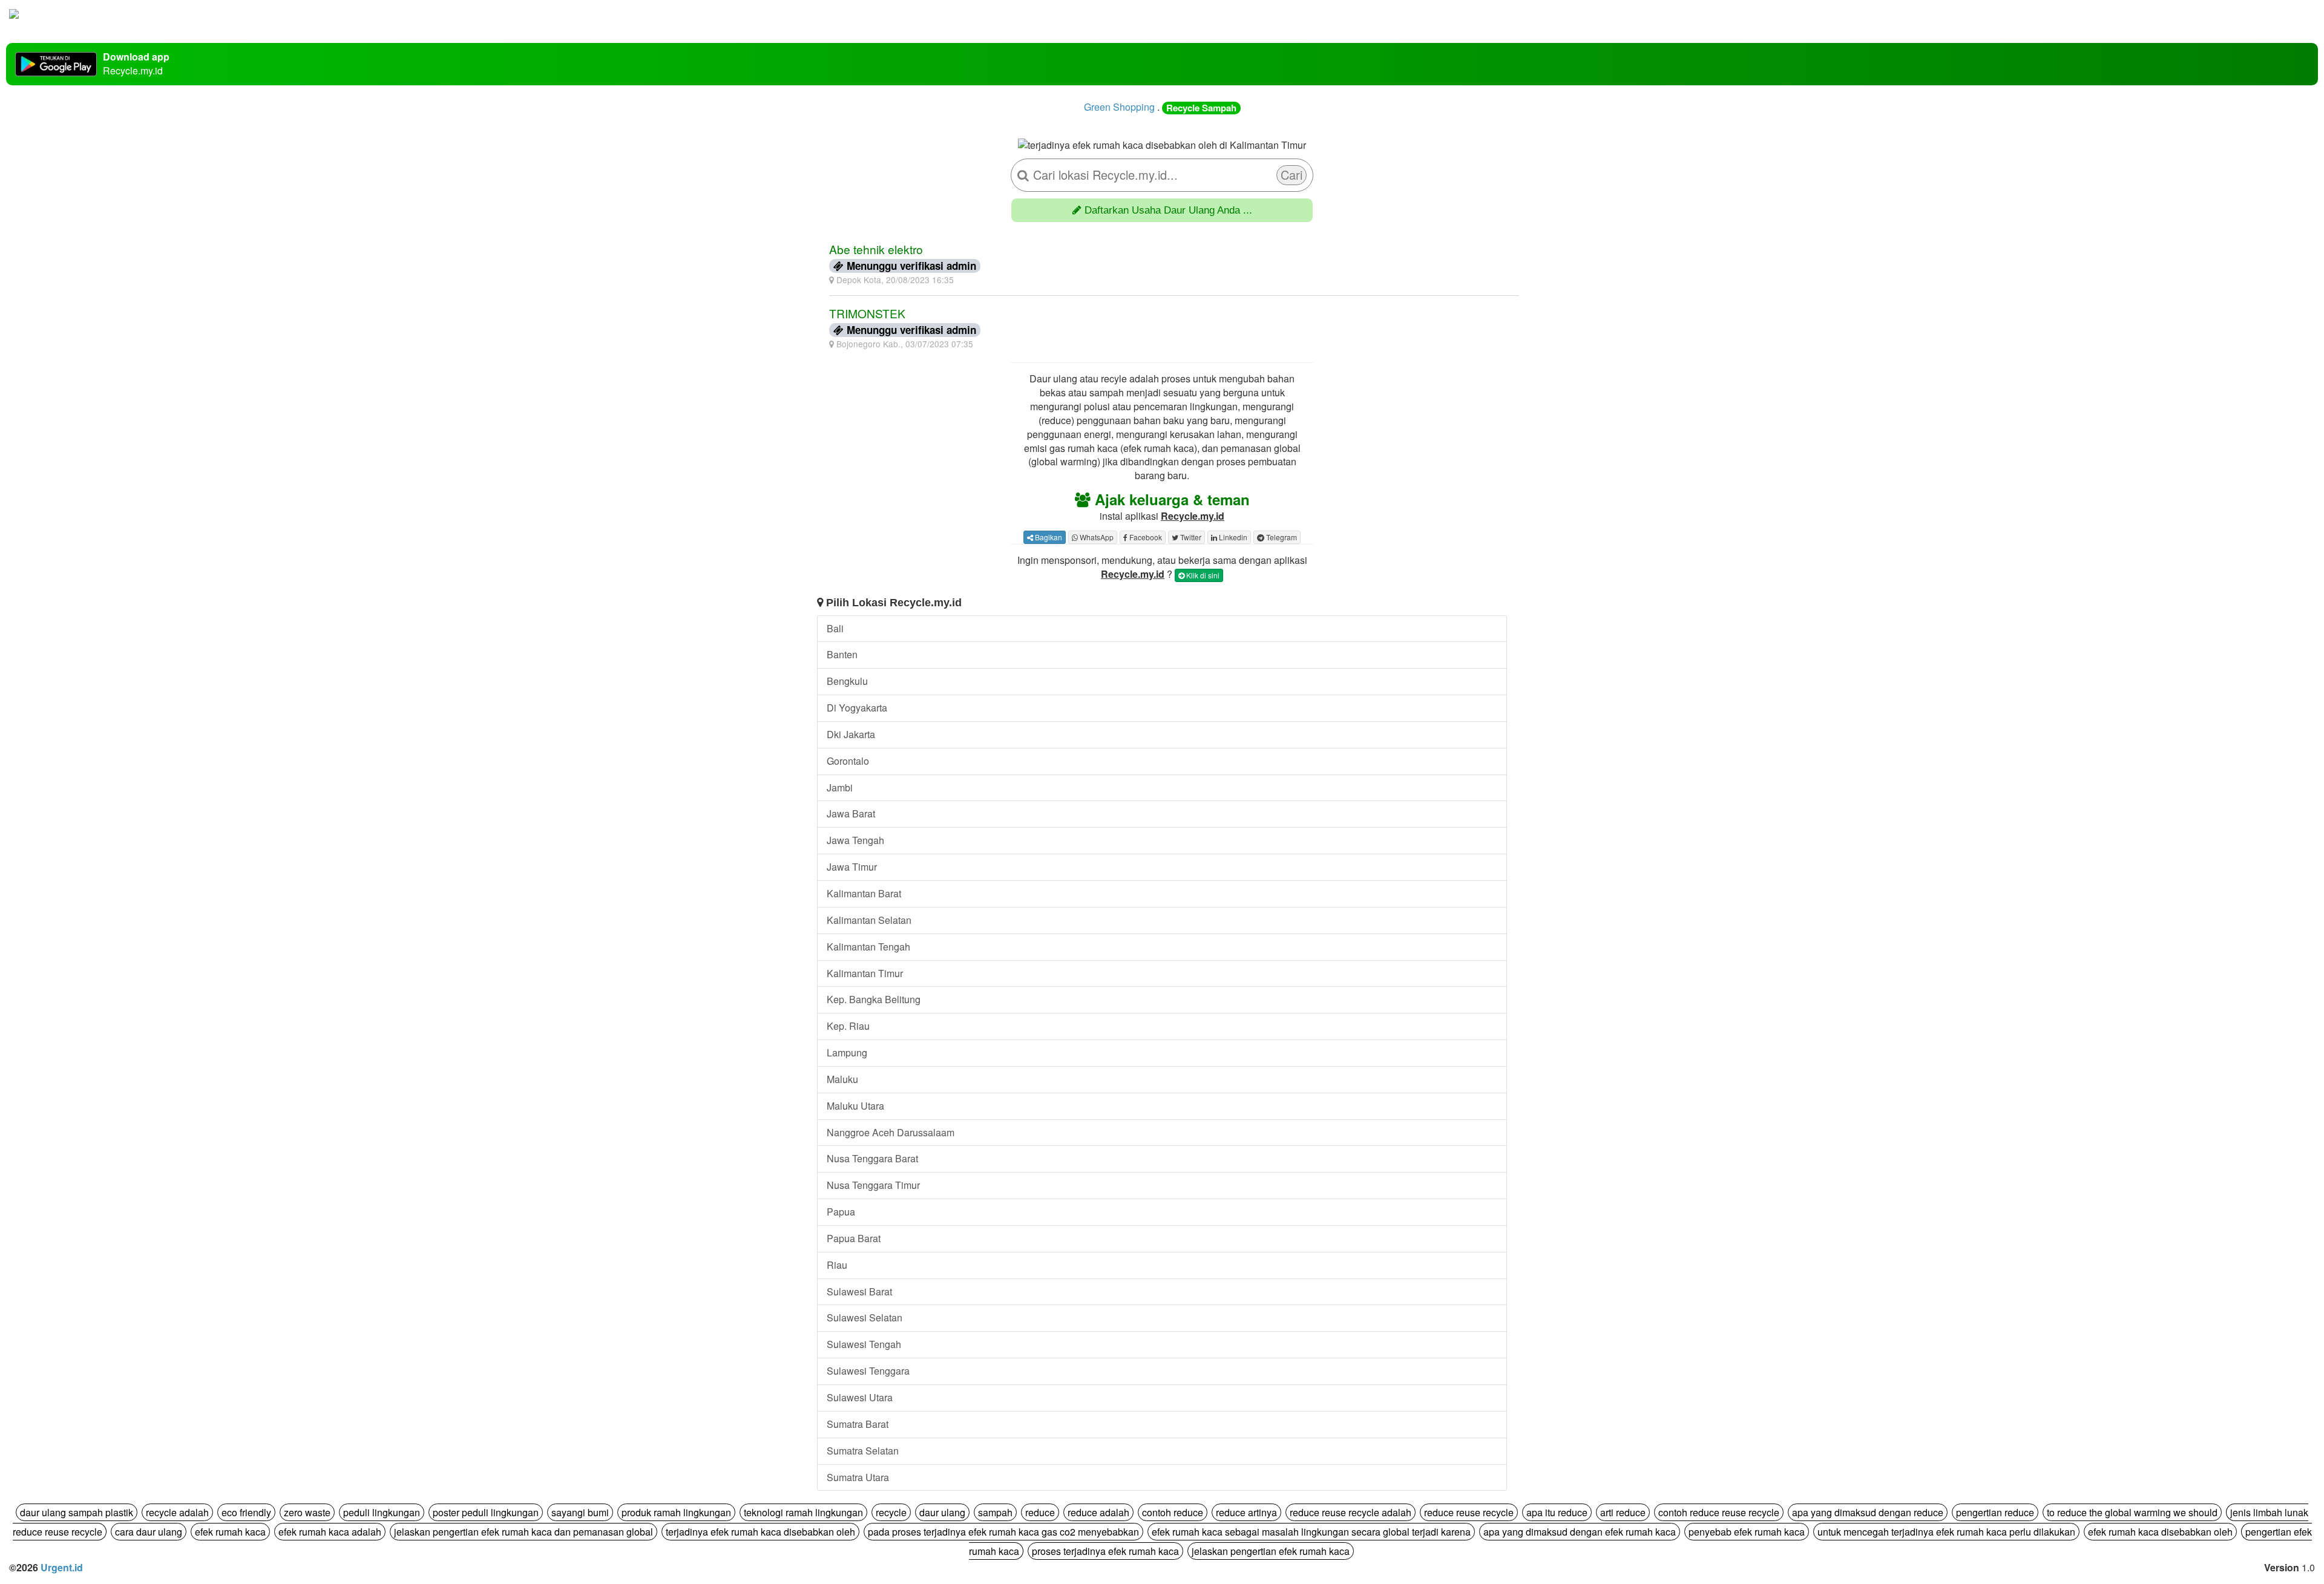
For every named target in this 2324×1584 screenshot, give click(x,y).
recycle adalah (177, 1512)
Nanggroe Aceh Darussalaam (891, 1132)
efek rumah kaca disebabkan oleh (2160, 1532)
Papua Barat (854, 1238)
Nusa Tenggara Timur (873, 1185)
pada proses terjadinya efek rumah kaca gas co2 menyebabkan (1003, 1532)
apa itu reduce (1557, 1512)
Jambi (840, 787)
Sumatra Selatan (863, 1451)
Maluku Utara (855, 1106)
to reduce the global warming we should (2132, 1512)
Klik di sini (1202, 575)
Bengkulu (847, 681)
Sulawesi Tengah (864, 1344)
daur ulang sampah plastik (77, 1512)
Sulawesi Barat (859, 1291)
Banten (842, 654)
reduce (1040, 1512)
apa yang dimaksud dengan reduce (1868, 1512)
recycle (891, 1512)
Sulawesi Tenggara (868, 1371)
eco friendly (246, 1512)
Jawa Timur (852, 867)
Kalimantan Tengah (868, 947)
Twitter (1190, 537)
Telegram (1281, 537)
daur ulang (942, 1512)
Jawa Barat (851, 813)
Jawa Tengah (855, 840)
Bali (835, 628)
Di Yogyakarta (857, 708)
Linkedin (1232, 537)
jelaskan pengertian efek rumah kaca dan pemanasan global (524, 1532)
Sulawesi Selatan (865, 1317)
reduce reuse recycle (1469, 1512)
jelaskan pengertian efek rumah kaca (1271, 1551)
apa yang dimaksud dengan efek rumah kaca (1580, 1532)
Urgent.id (62, 1567)
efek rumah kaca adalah (330, 1532)
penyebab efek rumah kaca (1747, 1532)
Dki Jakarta (851, 734)
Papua (841, 1212)
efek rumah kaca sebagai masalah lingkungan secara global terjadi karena (1311, 1532)
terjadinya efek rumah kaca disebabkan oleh (760, 1532)
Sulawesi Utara (860, 1397)
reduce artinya (1246, 1512)
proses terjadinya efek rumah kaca (1105, 1551)
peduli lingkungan (382, 1512)
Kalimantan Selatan (869, 920)
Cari (1292, 175)
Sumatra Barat (858, 1424)
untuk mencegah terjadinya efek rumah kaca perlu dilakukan (1946, 1532)
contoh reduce (1173, 1512)
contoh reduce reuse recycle (1719, 1512)
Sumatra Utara (858, 1477)
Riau (837, 1265)
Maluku (842, 1079)
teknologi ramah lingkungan (803, 1512)
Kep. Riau (848, 1026)
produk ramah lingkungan (676, 1512)
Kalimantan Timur (865, 973)
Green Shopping (1119, 107)
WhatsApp (1096, 537)
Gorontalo (848, 761)
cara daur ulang (149, 1532)
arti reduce (1623, 1512)
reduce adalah (1098, 1512)
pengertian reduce (1995, 1512)
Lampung (847, 1052)
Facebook (1145, 537)
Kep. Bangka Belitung (874, 999)
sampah (995, 1512)
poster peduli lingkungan (486, 1512)
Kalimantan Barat (864, 893)
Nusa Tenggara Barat (872, 1158)
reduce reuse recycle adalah (1351, 1512)
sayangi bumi (580, 1512)
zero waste (307, 1512)
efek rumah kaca (230, 1532)
